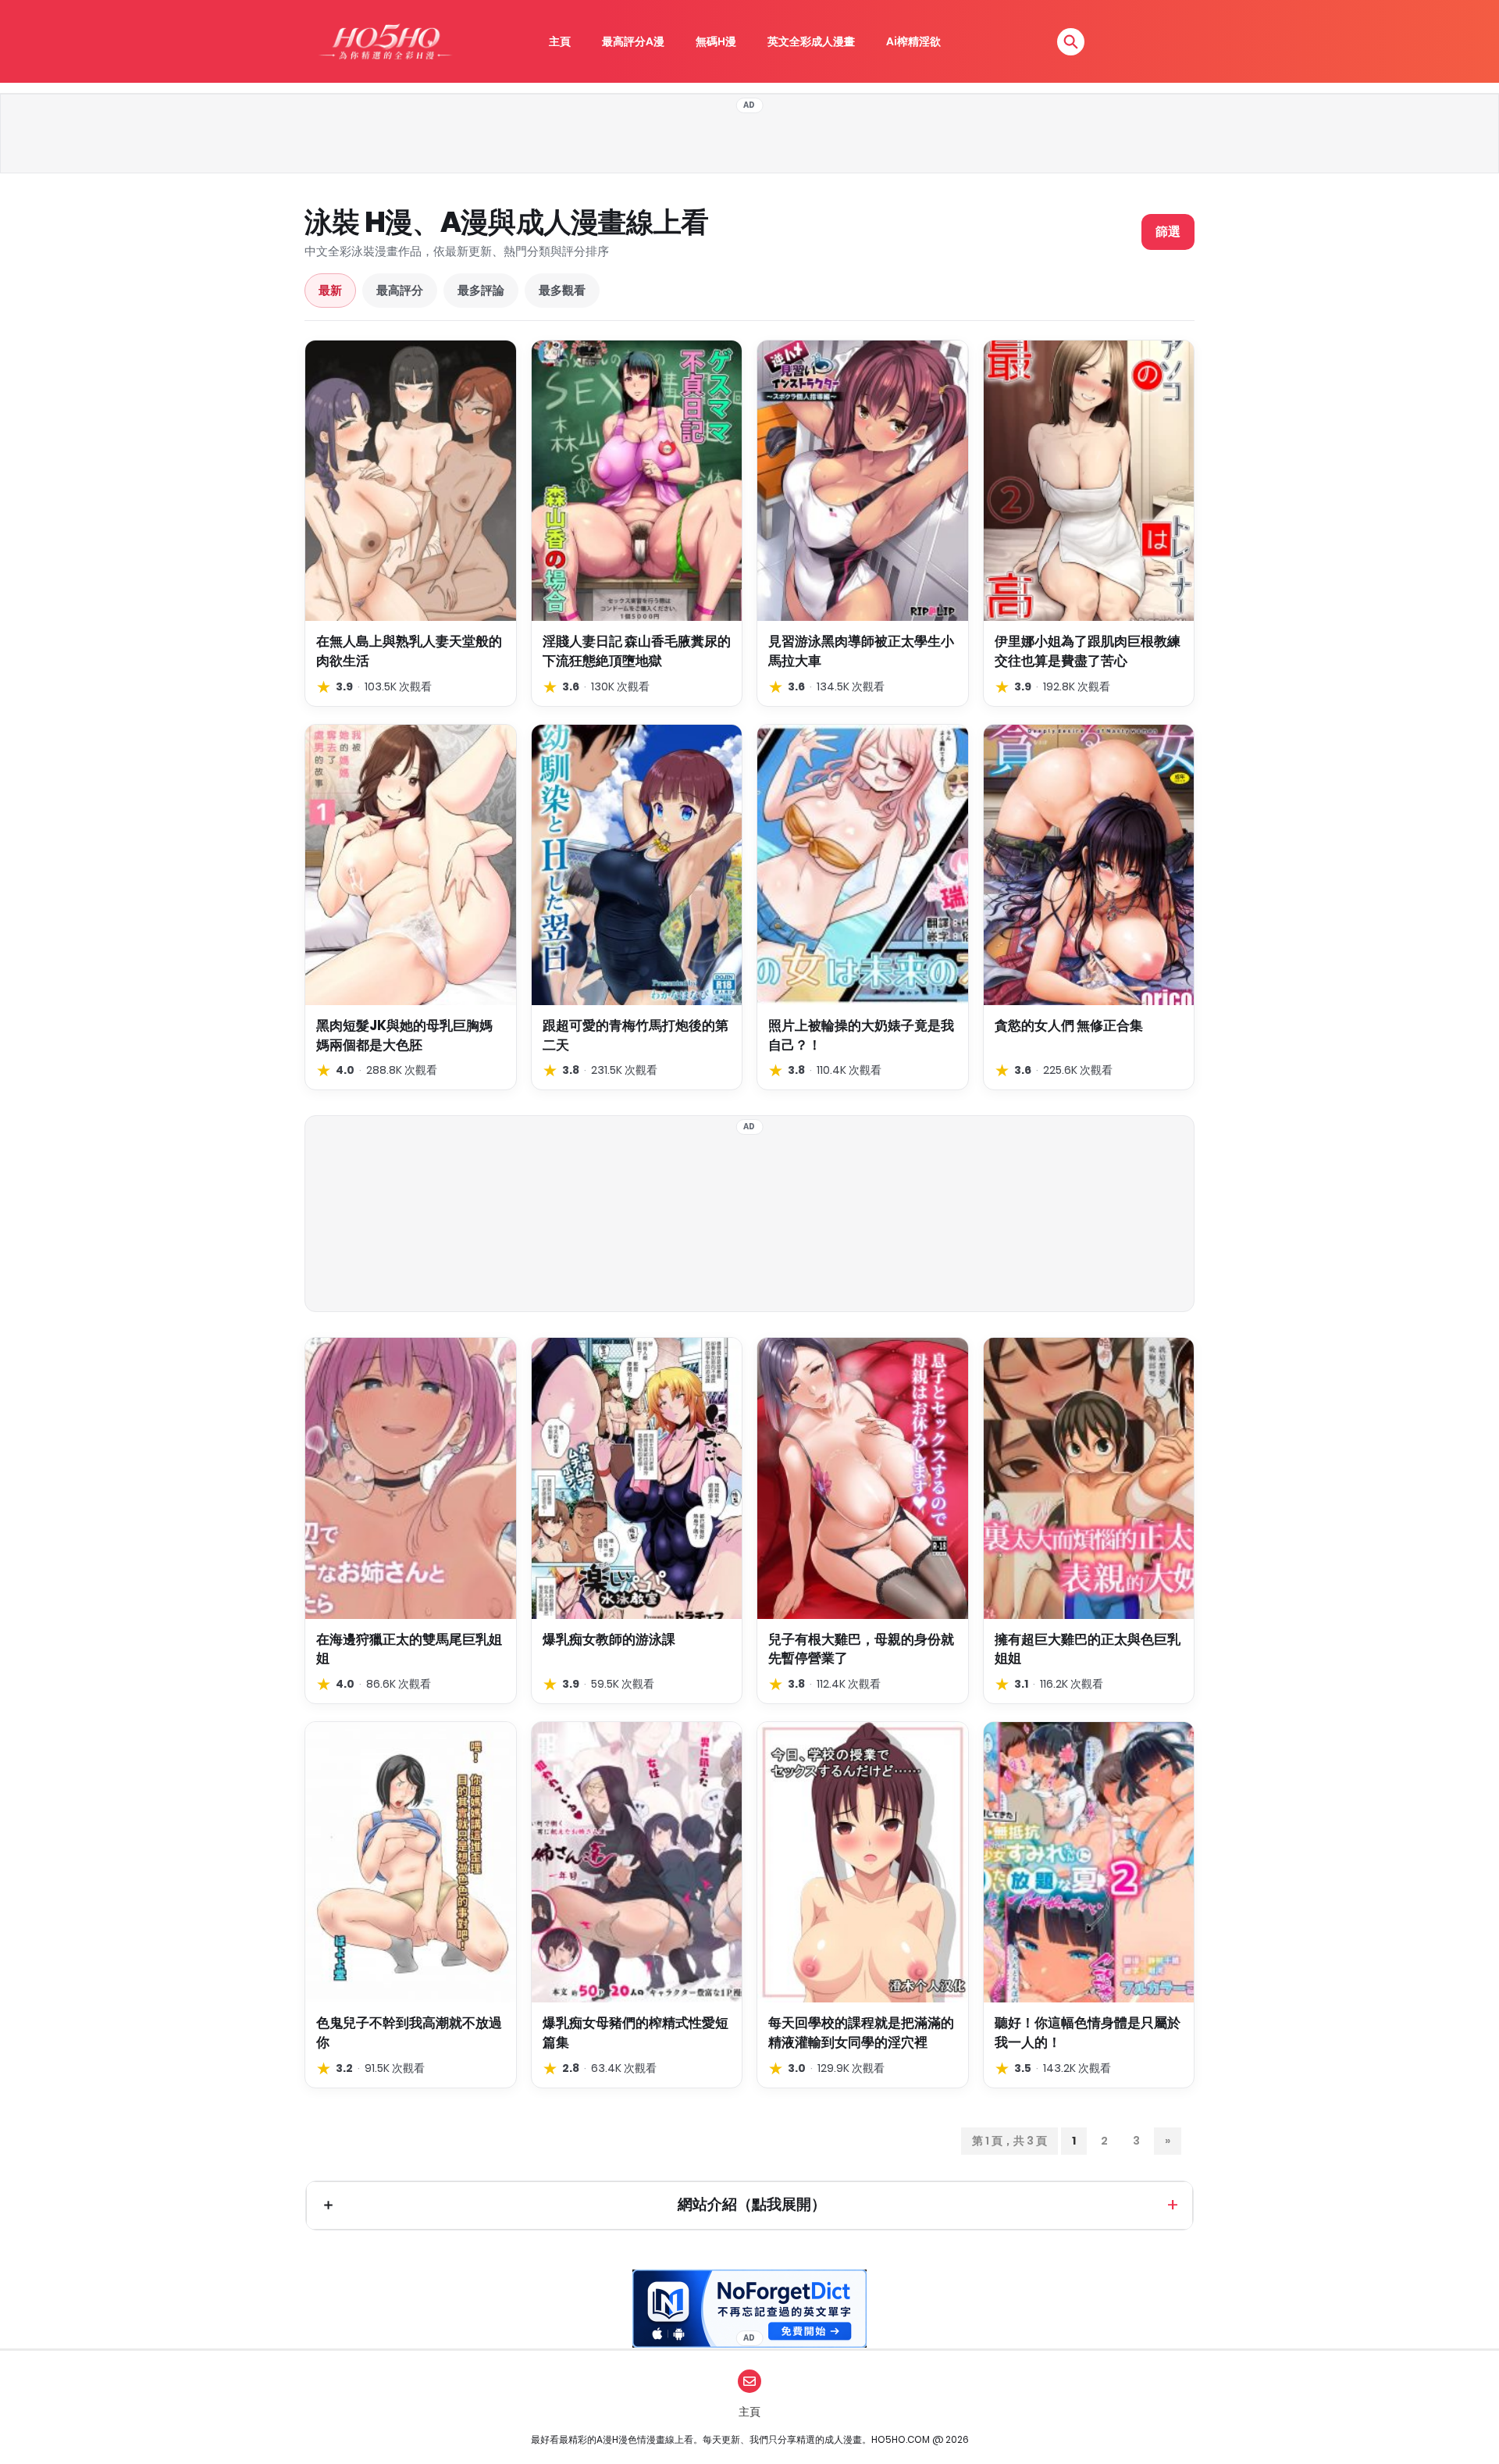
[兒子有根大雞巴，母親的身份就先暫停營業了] (863, 1478)
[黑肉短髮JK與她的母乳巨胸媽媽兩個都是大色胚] (411, 865)
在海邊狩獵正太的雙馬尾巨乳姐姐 (409, 1649)
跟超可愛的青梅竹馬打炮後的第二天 (636, 1035)
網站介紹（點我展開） (752, 2204)
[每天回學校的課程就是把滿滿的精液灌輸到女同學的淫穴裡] (863, 1862)
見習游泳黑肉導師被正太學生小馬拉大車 (861, 651)
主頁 (560, 41)
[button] (1071, 42)
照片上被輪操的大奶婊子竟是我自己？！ (861, 1035)
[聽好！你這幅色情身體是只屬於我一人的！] (1089, 1862)
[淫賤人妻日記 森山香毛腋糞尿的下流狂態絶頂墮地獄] (637, 481)
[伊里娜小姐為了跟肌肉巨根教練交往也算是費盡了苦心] (1089, 481)
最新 (330, 290)
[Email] (749, 2381)
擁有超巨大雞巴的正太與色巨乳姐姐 (1088, 1649)
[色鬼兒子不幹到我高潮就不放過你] (411, 1862)
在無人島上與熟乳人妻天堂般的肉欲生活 (409, 651)
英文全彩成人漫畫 (811, 41)
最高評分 (400, 290)
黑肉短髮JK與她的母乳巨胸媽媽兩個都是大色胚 (404, 1035)
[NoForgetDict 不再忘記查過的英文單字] (749, 2309)
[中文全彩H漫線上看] (385, 41)
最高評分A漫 (633, 41)
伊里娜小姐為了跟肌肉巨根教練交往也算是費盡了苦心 (1088, 651)
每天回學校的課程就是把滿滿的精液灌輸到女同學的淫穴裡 (861, 2033)
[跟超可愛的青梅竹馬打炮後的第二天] (637, 865)
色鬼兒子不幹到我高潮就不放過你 (409, 2033)
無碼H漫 (716, 41)
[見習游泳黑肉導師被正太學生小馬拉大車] (863, 481)
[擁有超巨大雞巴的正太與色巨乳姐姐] (1089, 1478)
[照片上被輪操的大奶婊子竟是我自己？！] (863, 865)
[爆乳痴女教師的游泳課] (637, 1478)
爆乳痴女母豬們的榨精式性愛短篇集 (636, 2033)
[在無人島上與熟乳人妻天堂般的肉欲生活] (411, 481)
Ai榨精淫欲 (913, 41)
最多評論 (481, 290)
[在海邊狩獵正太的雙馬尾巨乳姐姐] (411, 1478)
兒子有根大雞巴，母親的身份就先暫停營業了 (861, 1649)
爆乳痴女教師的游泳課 (609, 1639)
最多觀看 (562, 290)
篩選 (1168, 232)
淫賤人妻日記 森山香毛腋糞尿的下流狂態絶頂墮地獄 (637, 651)
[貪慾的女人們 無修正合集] (1089, 865)
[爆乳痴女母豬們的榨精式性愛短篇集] (637, 1862)
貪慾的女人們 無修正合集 (1069, 1025)
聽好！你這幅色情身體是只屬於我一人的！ (1088, 2033)
